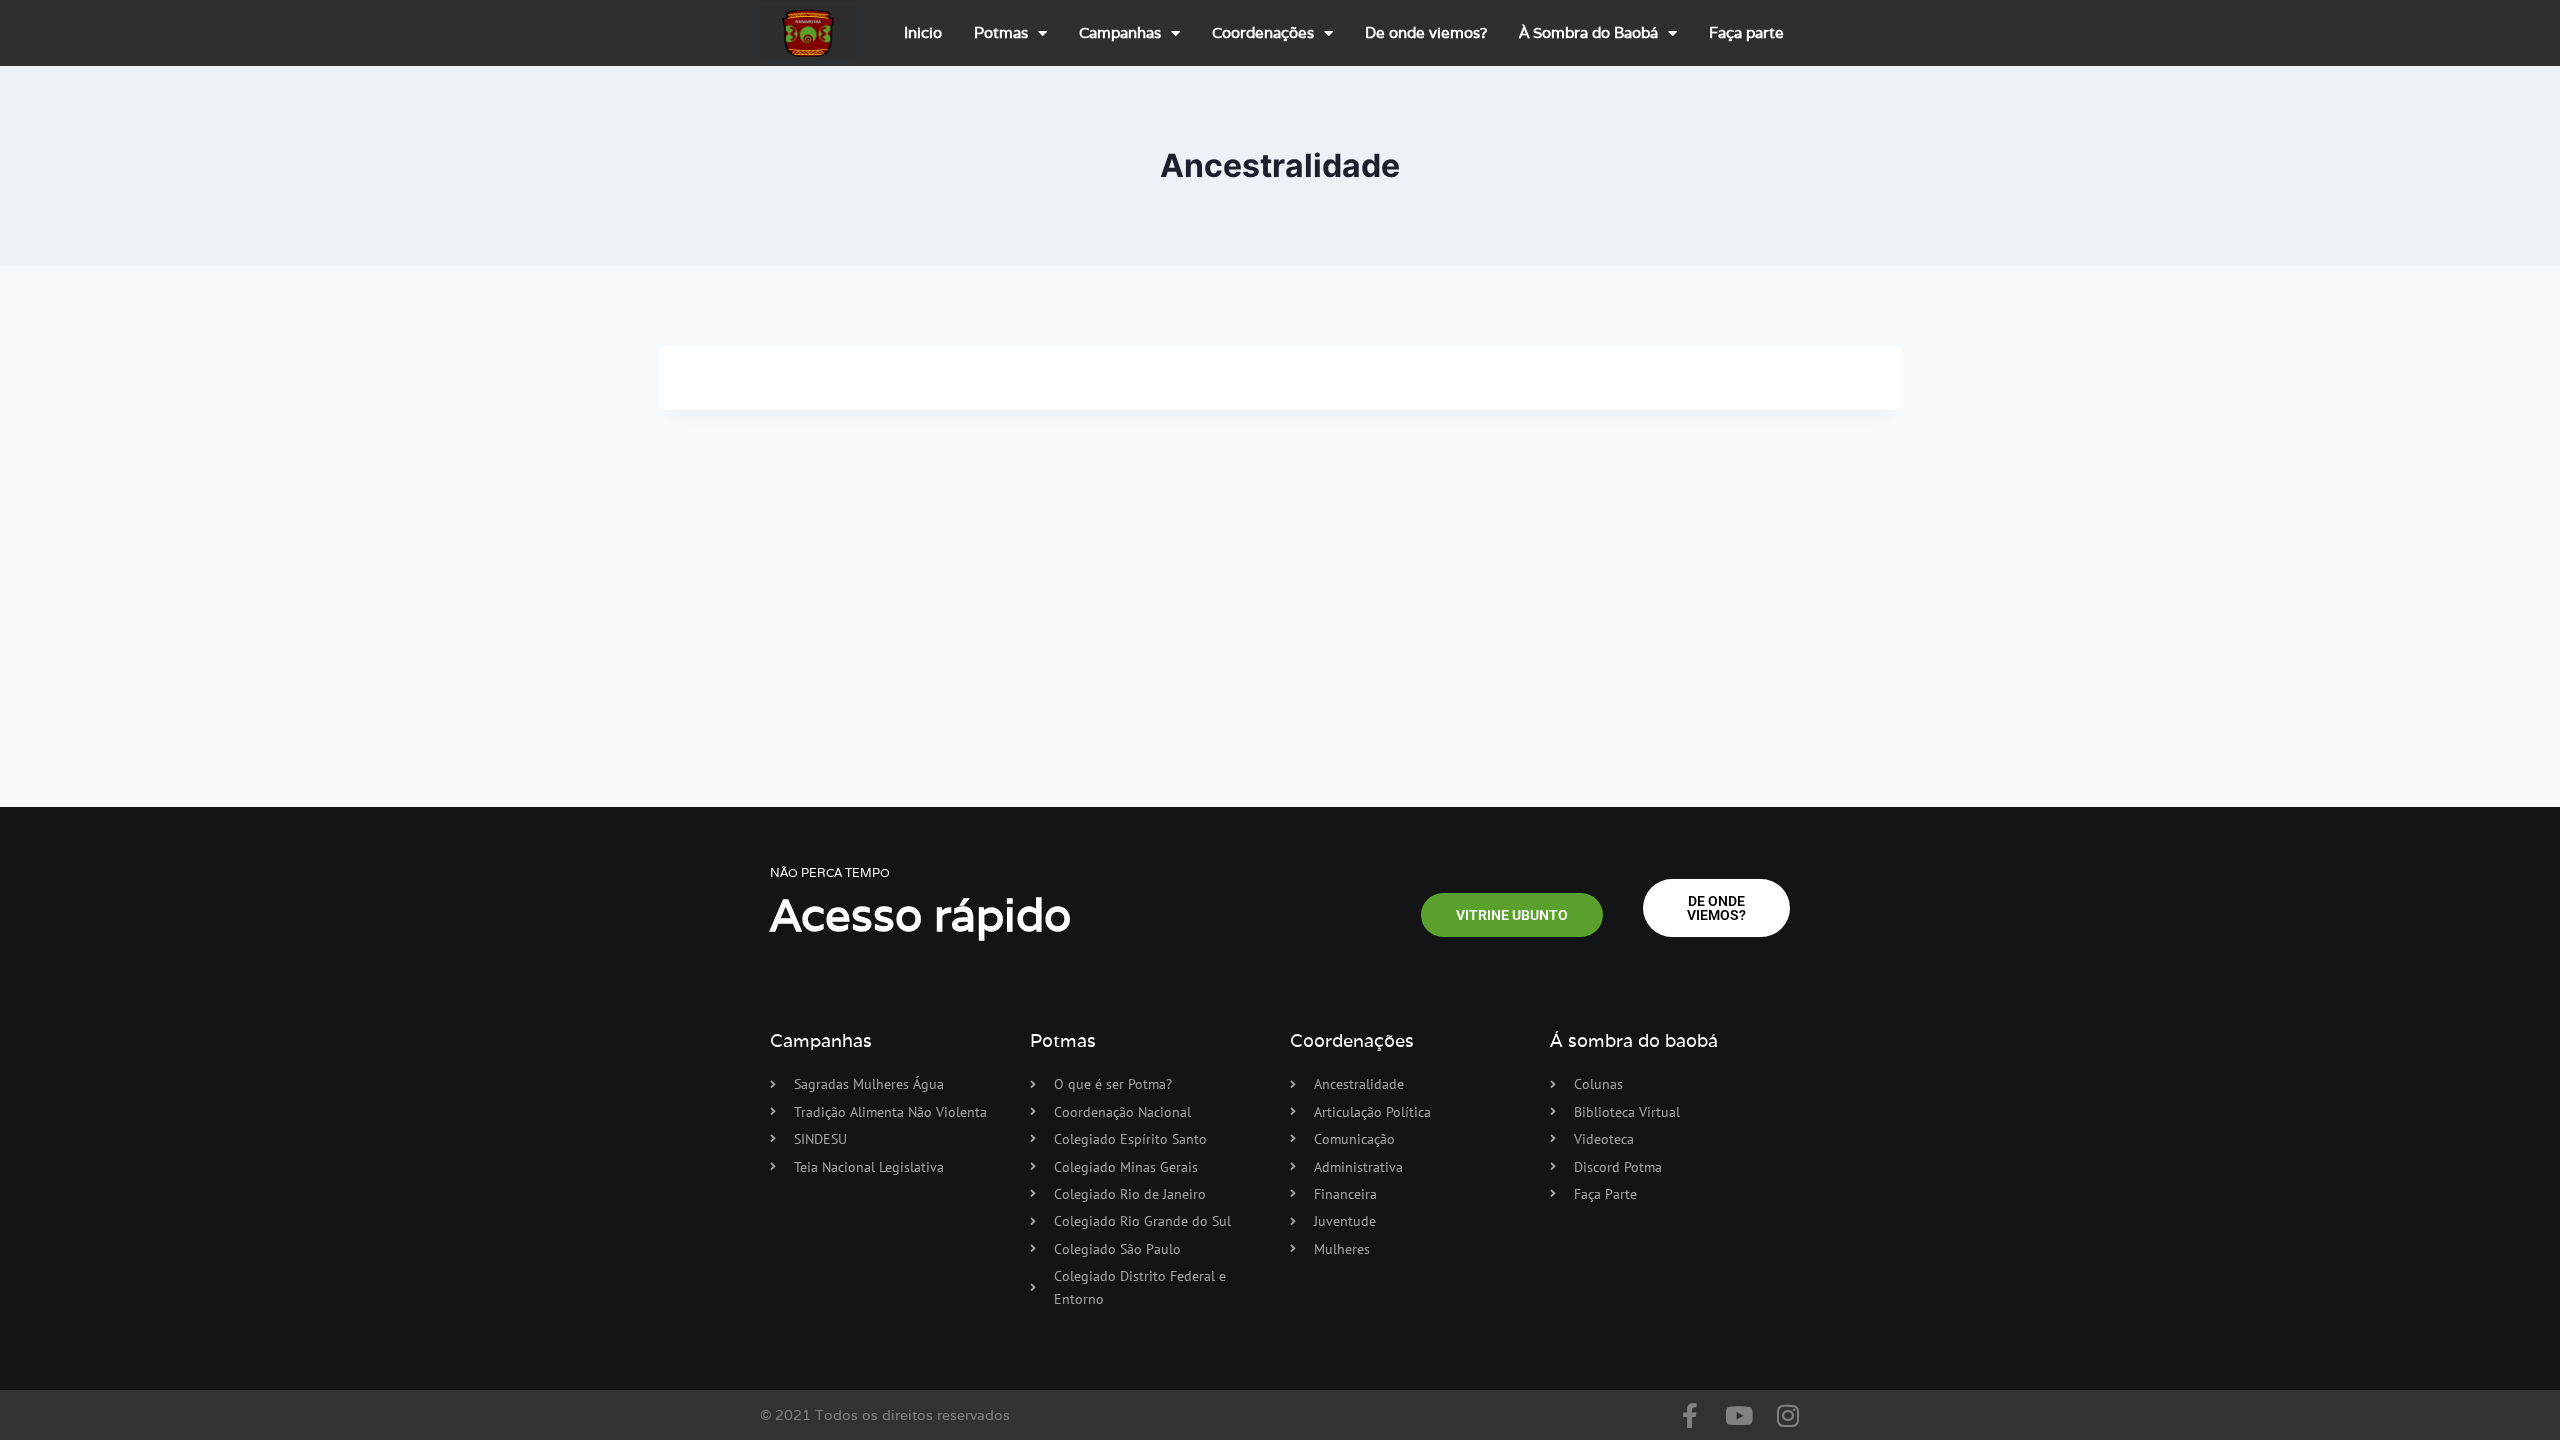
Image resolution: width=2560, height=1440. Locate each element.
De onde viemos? (1426, 32)
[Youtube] (1738, 1415)
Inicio (923, 32)
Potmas (1001, 32)
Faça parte (1746, 32)
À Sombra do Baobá (1588, 32)
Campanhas (1120, 32)
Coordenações (1263, 32)
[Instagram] (1787, 1415)
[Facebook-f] (1689, 1415)
